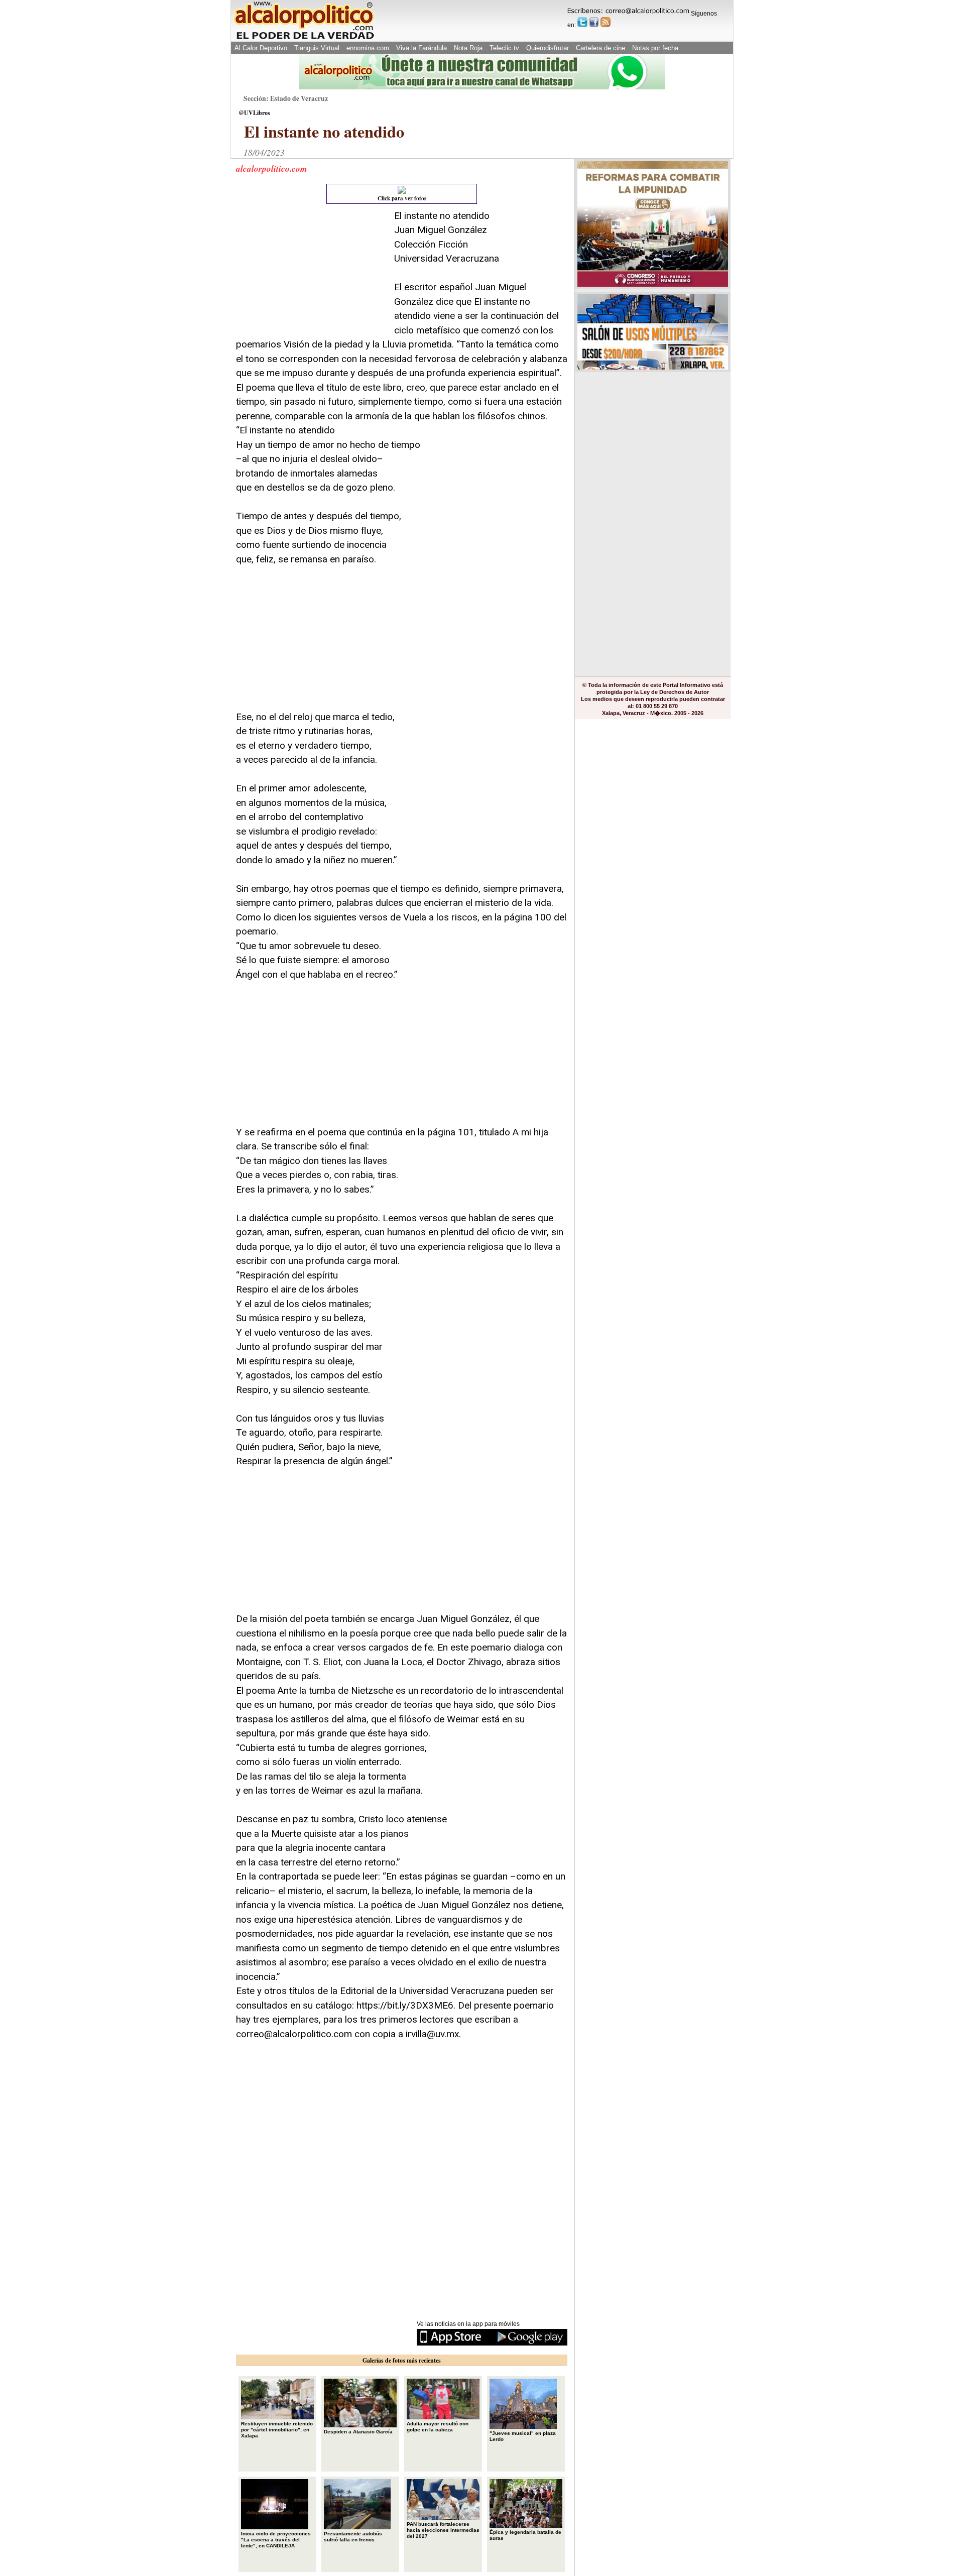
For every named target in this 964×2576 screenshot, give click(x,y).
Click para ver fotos (402, 198)
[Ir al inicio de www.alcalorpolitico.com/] (304, 38)
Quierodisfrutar (548, 48)
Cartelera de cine (600, 48)
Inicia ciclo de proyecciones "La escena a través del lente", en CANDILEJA (276, 2540)
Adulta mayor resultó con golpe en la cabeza (438, 2427)
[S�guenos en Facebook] (594, 22)
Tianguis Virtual (317, 48)
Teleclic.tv (504, 48)
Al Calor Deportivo (261, 48)
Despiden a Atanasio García (358, 2432)
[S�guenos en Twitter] (582, 22)
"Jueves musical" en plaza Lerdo (523, 2436)
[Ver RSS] (606, 22)
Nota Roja (468, 48)
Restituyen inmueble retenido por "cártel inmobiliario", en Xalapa (277, 2430)
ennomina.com (368, 48)
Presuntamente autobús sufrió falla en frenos (353, 2537)
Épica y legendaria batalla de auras (525, 2535)
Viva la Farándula (421, 48)
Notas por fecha (655, 48)
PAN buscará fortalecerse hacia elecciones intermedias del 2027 (443, 2530)
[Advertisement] (311, 272)
